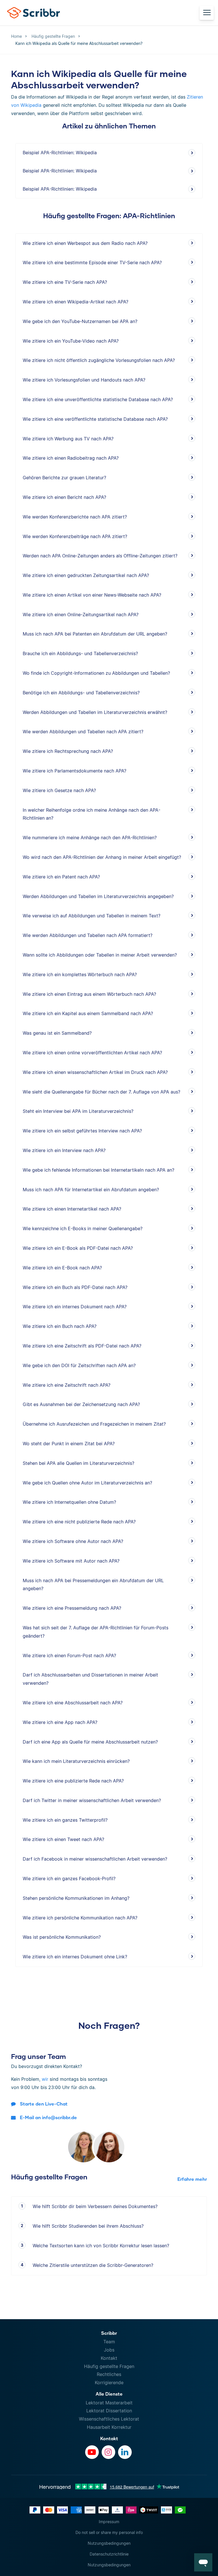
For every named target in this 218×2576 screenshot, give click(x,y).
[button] (203, 2562)
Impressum (109, 2522)
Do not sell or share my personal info (109, 2532)
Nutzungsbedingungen (109, 2543)
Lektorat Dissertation (109, 2411)
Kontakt (109, 2358)
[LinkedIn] (125, 2452)
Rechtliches (109, 2374)
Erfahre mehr (192, 2179)
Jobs (109, 2350)
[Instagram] (108, 2452)
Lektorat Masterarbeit (109, 2403)
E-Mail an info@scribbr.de (48, 2117)
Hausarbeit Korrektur (109, 2427)
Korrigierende (109, 2383)
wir (45, 2079)
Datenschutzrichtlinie (109, 2554)
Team (109, 2342)
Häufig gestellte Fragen (109, 2366)
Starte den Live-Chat (44, 2104)
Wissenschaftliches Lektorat (109, 2419)
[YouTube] (92, 2452)
